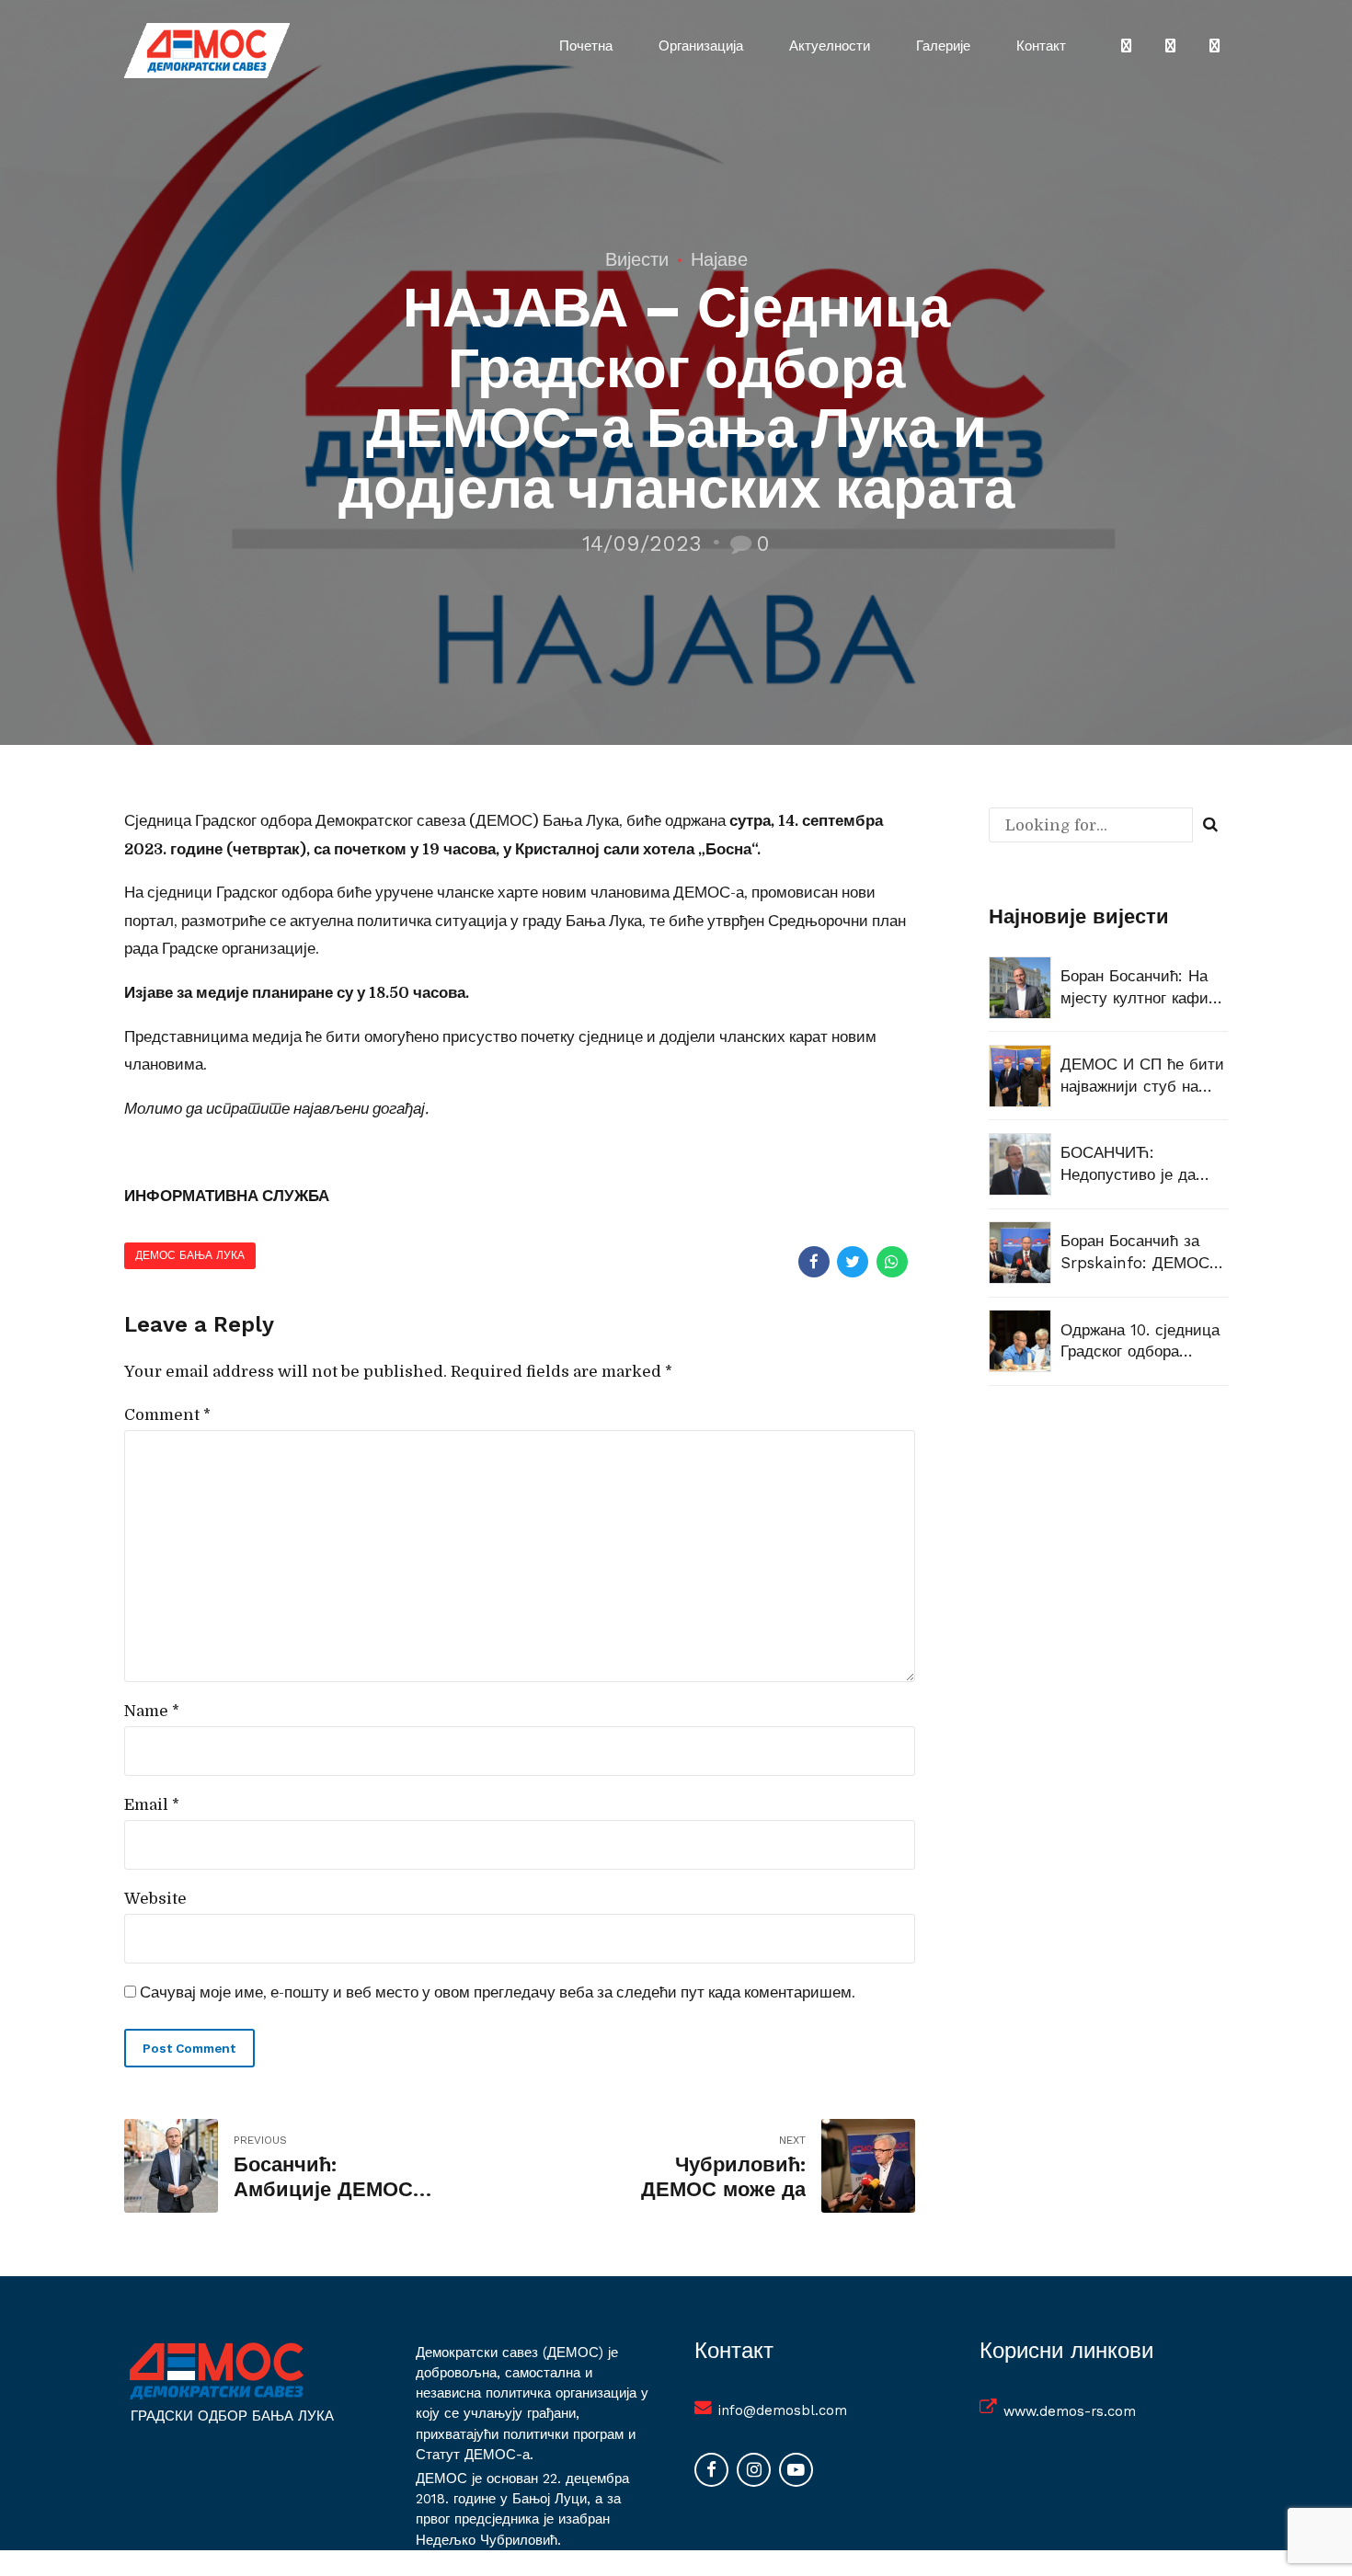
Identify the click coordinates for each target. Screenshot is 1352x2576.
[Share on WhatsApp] (892, 1262)
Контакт (1041, 46)
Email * (152, 1805)
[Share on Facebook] (814, 1262)
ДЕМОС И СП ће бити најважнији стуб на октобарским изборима (1144, 1076)
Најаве (719, 259)
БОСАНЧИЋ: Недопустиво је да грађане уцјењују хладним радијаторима (1128, 1165)
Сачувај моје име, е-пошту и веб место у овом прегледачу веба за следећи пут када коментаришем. (498, 1992)
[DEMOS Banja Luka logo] (216, 2371)
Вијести (637, 259)
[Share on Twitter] (853, 1262)
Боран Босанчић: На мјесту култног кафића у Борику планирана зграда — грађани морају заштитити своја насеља (1143, 988)
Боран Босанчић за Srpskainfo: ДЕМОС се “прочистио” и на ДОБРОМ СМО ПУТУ (1138, 1253)
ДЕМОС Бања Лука (190, 1255)
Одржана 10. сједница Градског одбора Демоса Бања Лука (1140, 1342)
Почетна (586, 46)
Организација (701, 46)
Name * (152, 1711)
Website (155, 1899)
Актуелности (830, 46)
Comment (167, 1415)
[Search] (1210, 825)
